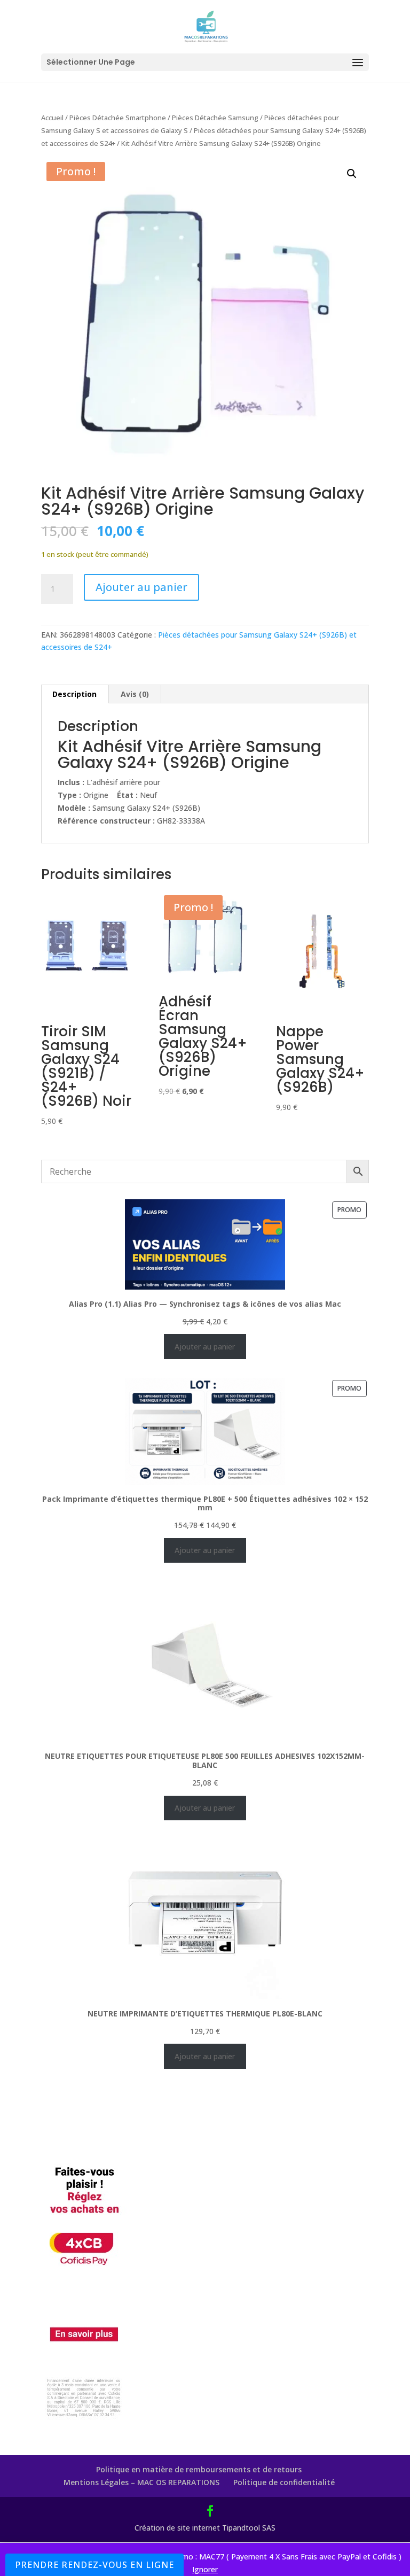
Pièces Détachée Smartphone (118, 118)
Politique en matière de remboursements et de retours (199, 2469)
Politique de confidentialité (284, 2482)
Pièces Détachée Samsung (215, 118)
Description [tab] (74, 694)
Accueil (52, 118)
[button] (352, 174)
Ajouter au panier (141, 587)
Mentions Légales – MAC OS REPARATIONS (141, 2482)
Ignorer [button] (205, 2569)
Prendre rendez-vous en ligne (94, 2565)
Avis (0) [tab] (135, 694)
